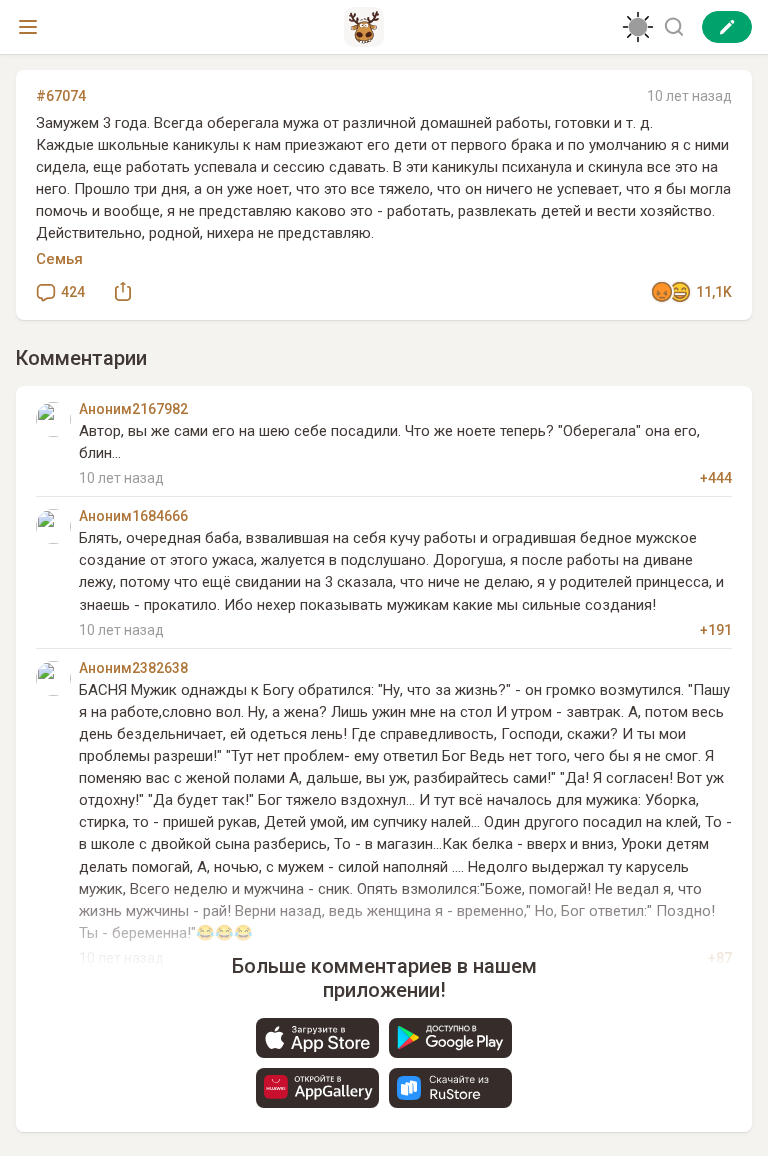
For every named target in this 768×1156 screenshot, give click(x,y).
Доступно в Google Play (450, 1038)
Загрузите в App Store (317, 1038)
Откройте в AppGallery (317, 1088)
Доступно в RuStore (450, 1088)
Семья (59, 259)
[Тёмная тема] (638, 27)
